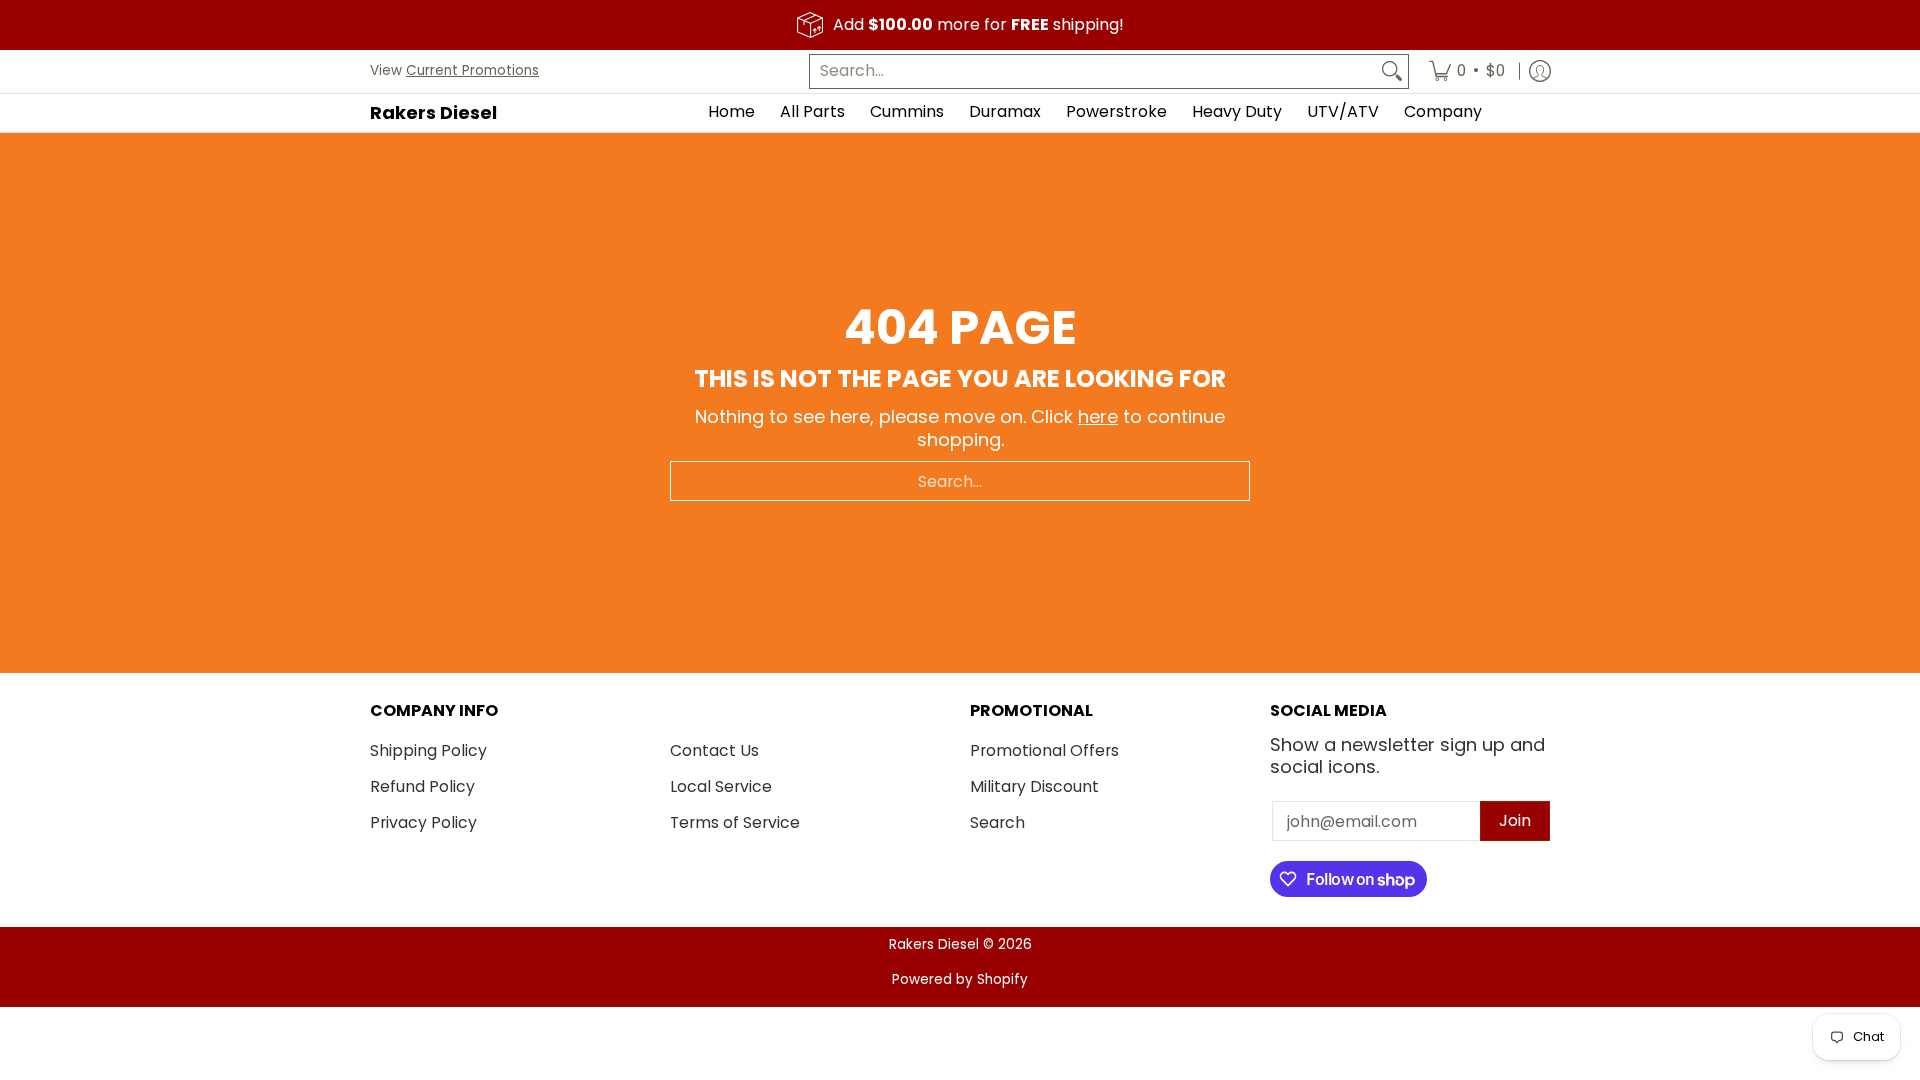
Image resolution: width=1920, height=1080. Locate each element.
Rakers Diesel (433, 112)
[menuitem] (1467, 71)
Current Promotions (472, 70)
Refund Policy (422, 786)
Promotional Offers (1044, 750)
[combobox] (1093, 71)
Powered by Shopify (960, 979)
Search (997, 822)
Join (1515, 820)
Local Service (721, 786)
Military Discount (1034, 786)
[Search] (1392, 71)
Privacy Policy (423, 822)
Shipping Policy (428, 750)
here (1098, 416)
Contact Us (714, 750)
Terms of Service (735, 822)
